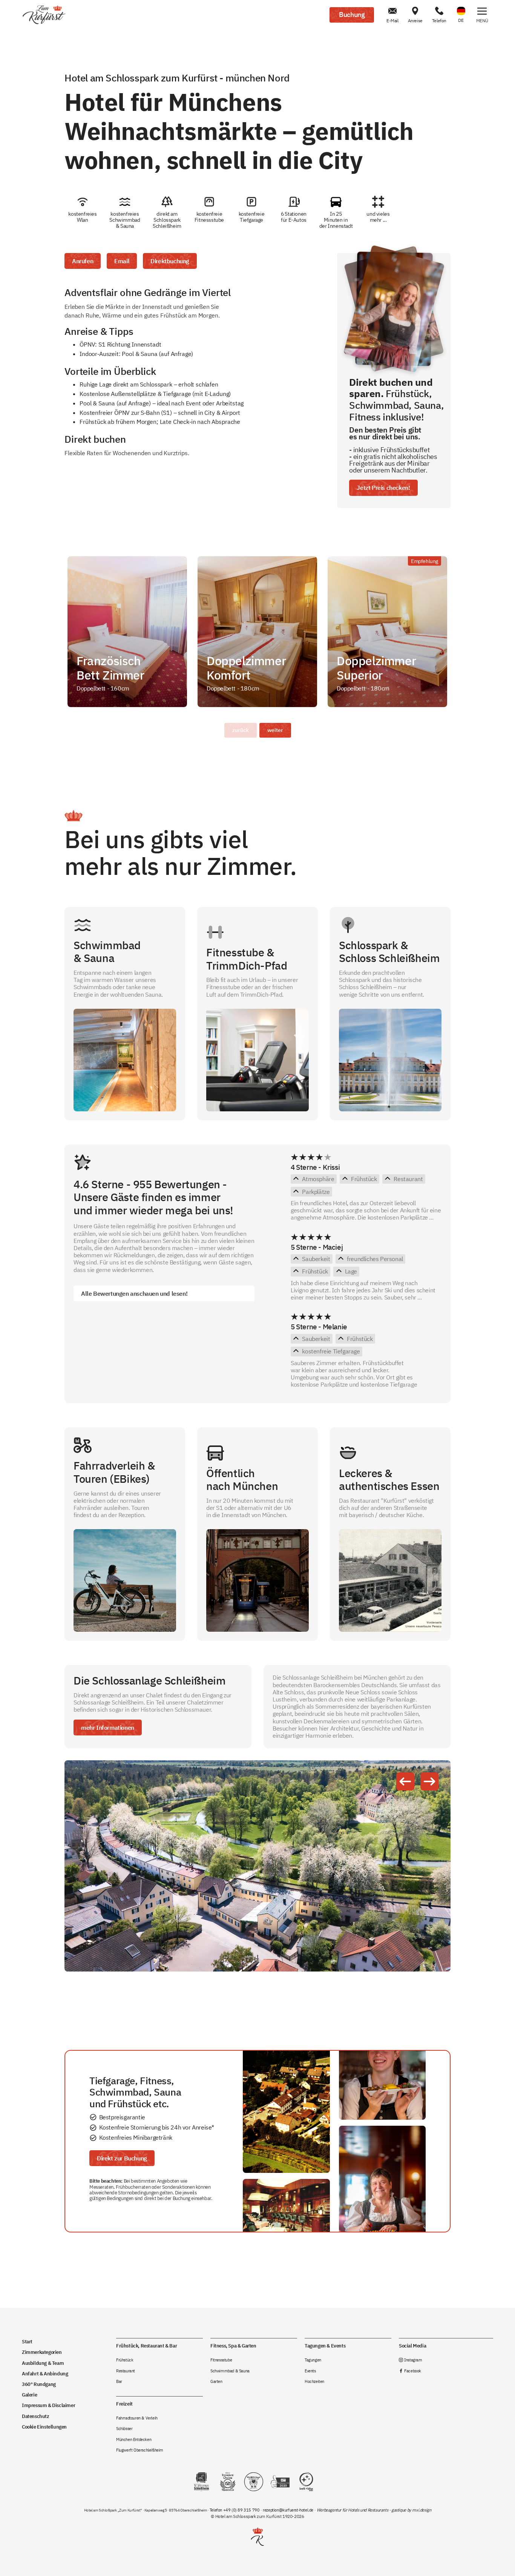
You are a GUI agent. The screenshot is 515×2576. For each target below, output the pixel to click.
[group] (127, 632)
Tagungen (313, 2360)
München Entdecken (134, 2439)
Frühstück (125, 2360)
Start (27, 2341)
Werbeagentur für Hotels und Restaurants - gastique (361, 2510)
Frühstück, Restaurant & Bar (146, 2346)
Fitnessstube (221, 2360)
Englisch (461, 6)
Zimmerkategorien (42, 2352)
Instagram (411, 2360)
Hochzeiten (314, 2381)
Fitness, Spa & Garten (233, 2346)
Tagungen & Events (325, 2346)
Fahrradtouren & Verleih (137, 2418)
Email (122, 261)
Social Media (412, 2346)
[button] (482, 15)
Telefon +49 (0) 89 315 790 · (236, 2510)
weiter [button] (275, 730)
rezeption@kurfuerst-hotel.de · (290, 2510)
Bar (119, 2381)
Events (310, 2371)
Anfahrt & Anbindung (45, 2373)
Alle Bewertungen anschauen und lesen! (134, 1293)
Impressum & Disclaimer (48, 2405)
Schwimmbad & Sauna (230, 2371)
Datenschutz (36, 2416)
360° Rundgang (39, 2384)
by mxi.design (418, 2510)
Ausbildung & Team (43, 2363)
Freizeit (124, 2404)
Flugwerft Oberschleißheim (140, 2450)
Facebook (410, 2371)
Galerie (29, 2395)
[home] (44, 15)
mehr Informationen (108, 1728)
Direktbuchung (170, 261)
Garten (216, 2381)
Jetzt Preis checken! (383, 488)
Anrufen (83, 261)
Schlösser (124, 2429)
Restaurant (126, 2371)
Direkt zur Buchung (122, 2158)
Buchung (352, 15)
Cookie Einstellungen (44, 2427)
